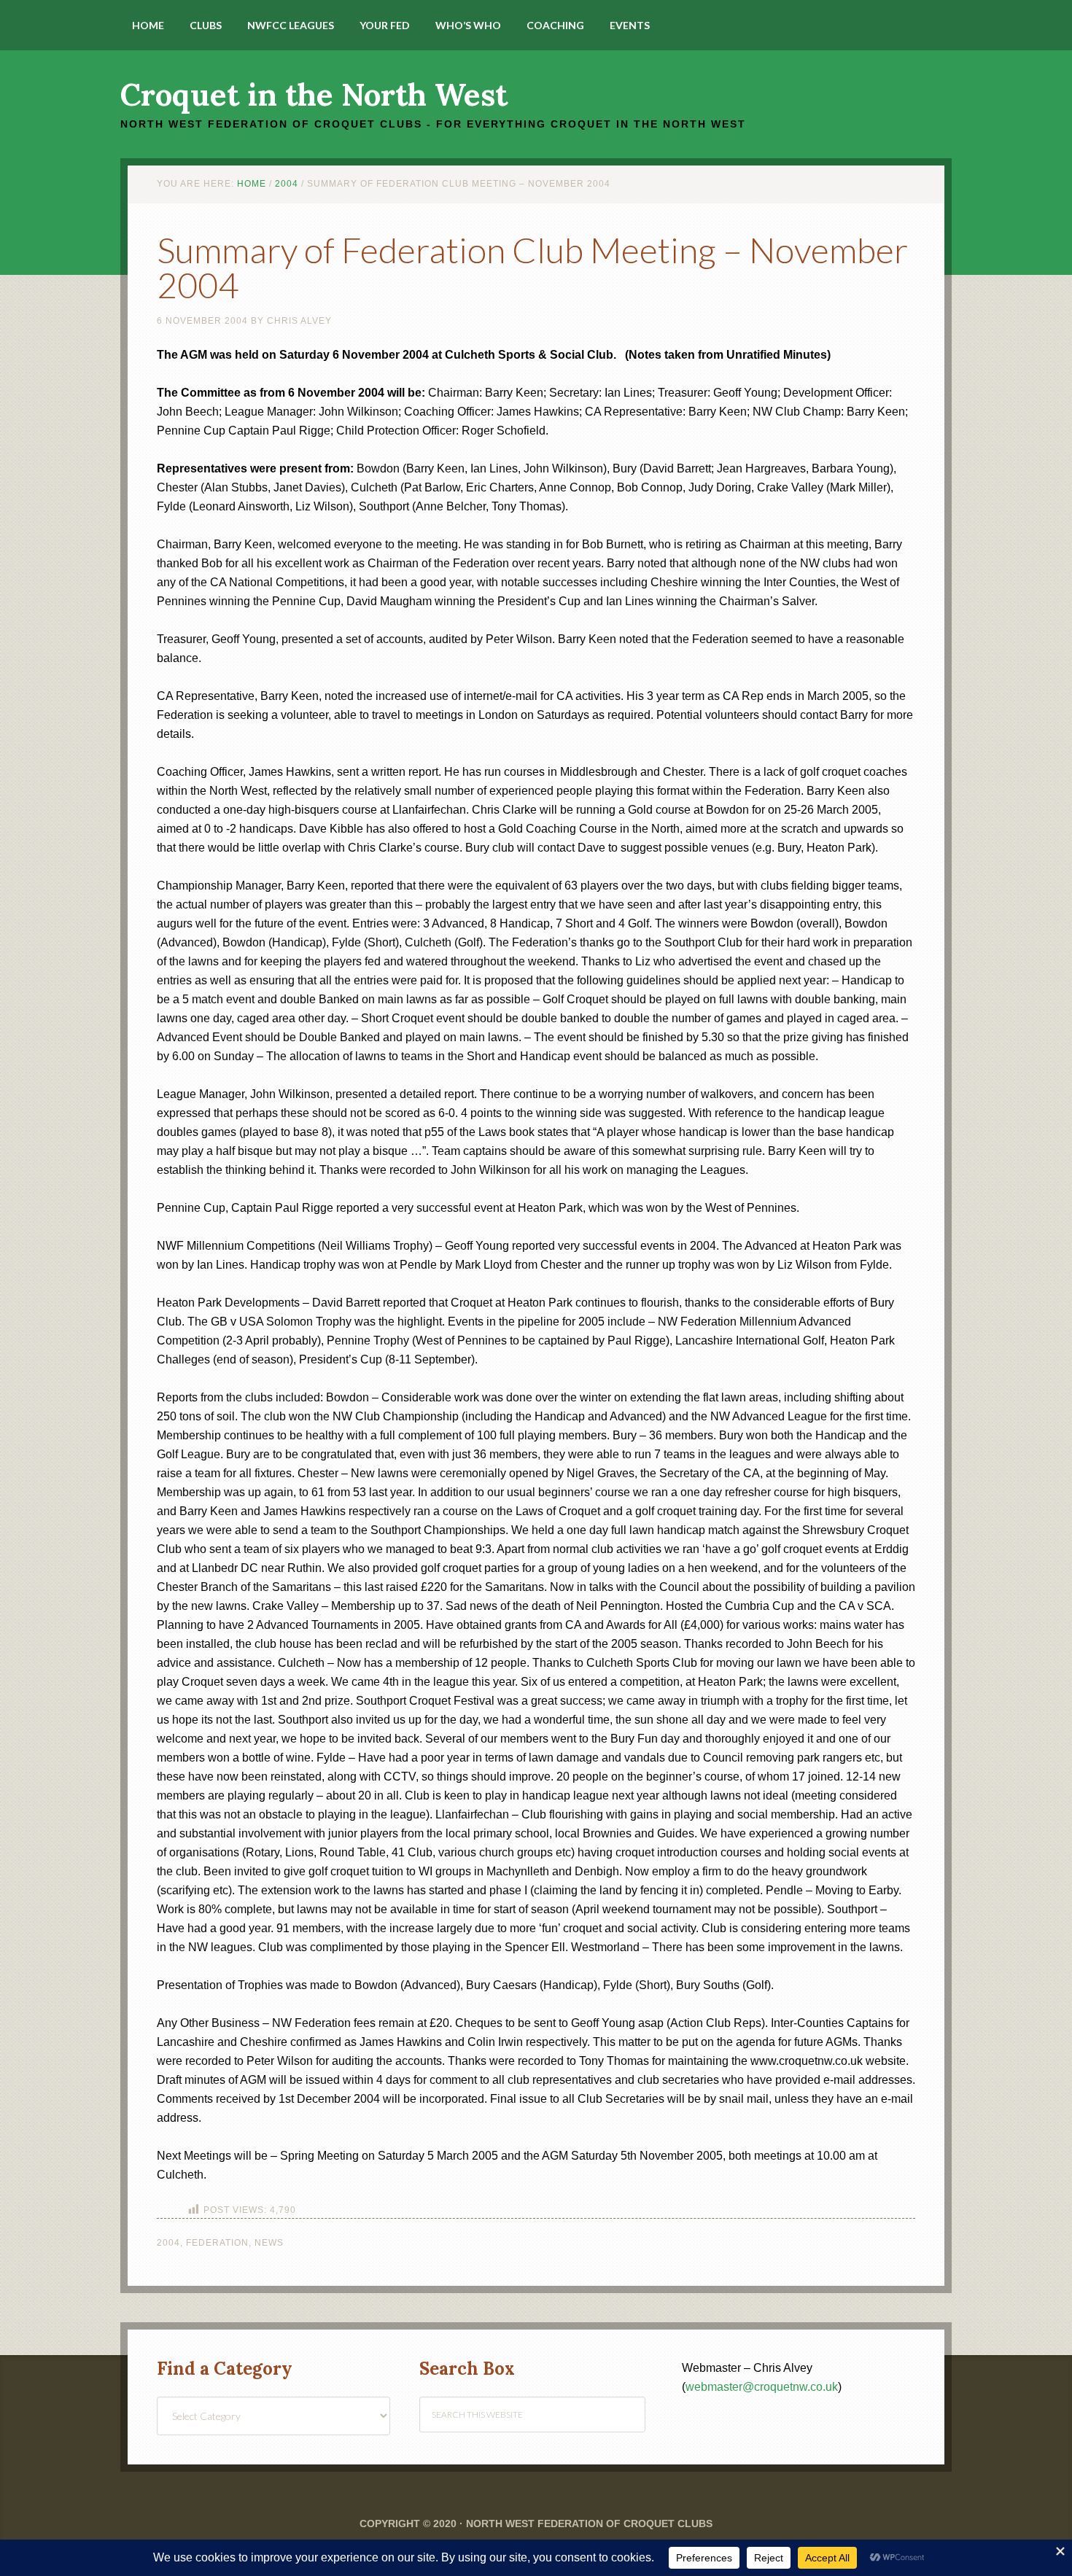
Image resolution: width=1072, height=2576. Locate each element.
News (269, 2243)
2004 (168, 2243)
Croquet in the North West (314, 95)
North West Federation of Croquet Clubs (589, 2524)
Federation (217, 2243)
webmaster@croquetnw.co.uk (762, 2387)
